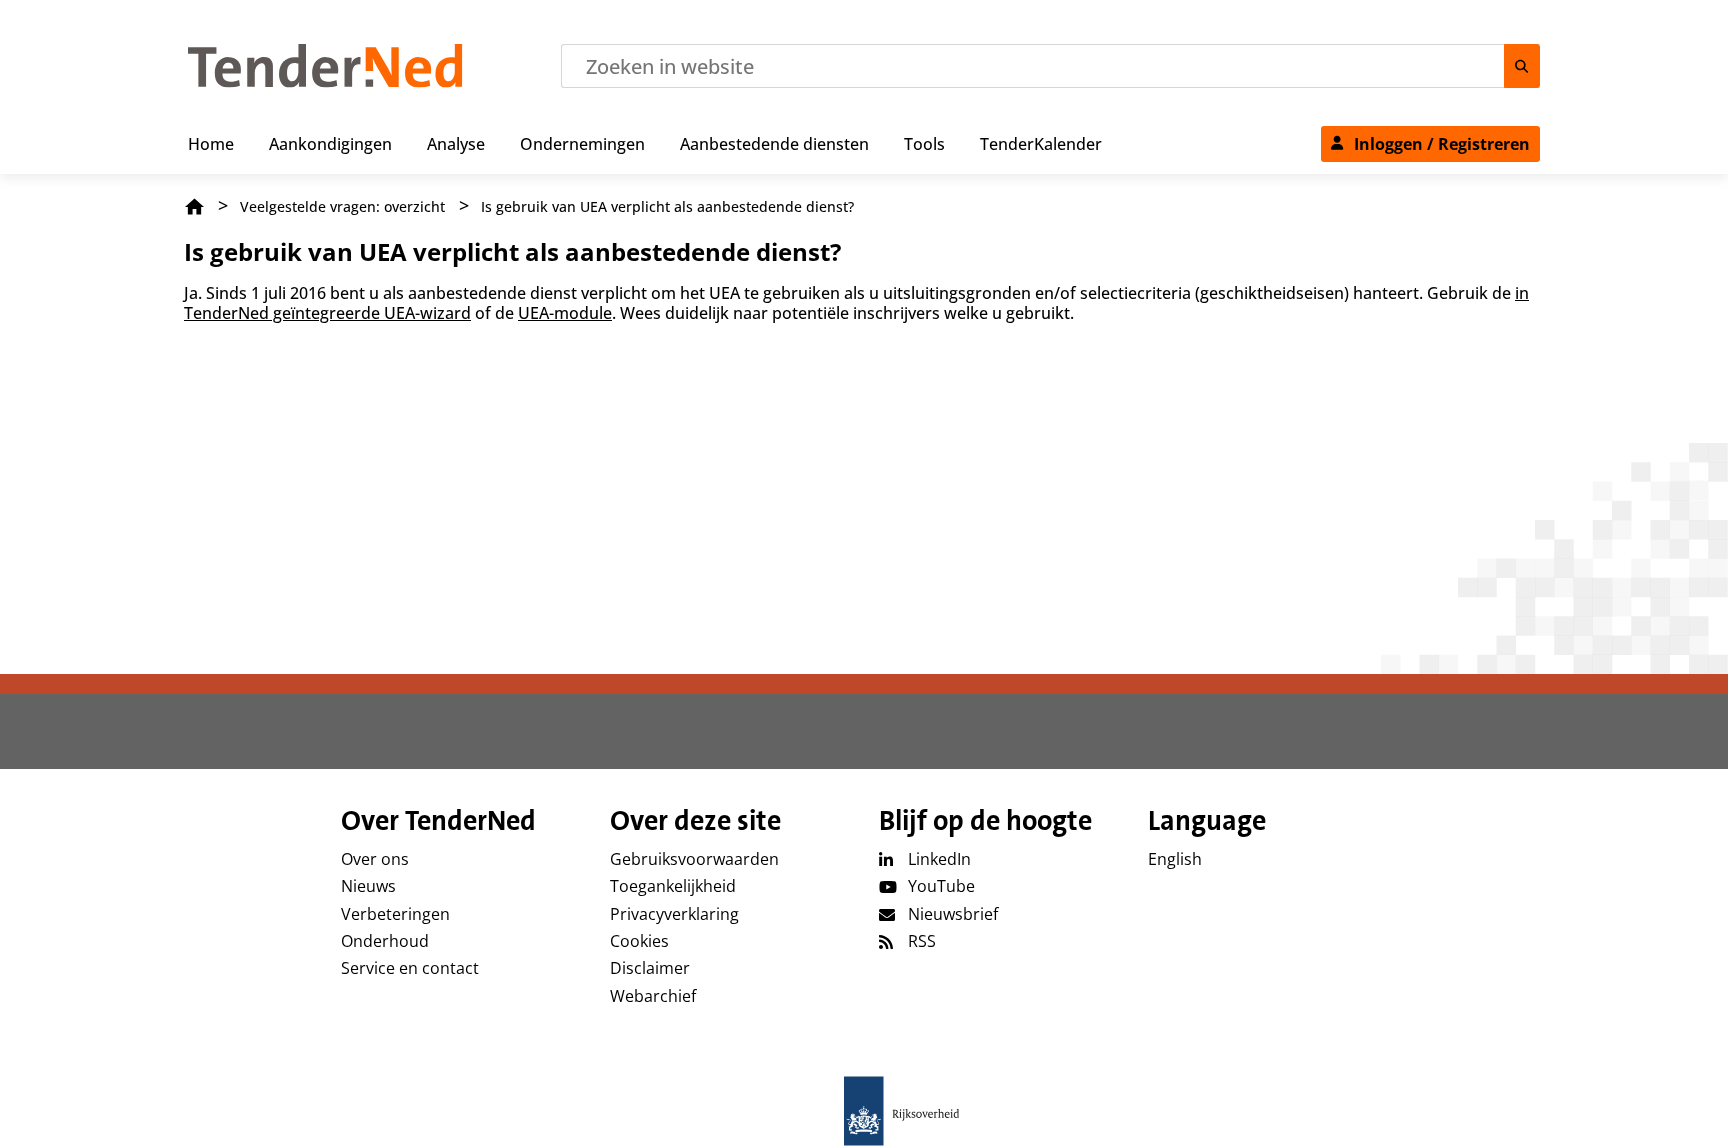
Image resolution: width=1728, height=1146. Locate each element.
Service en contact (410, 968)
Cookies (639, 941)
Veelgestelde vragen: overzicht (342, 206)
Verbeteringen (395, 914)
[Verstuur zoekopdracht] (1522, 66)
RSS (922, 941)
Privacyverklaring (674, 914)
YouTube (941, 886)
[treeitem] (211, 140)
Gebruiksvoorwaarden (694, 859)
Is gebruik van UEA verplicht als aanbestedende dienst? (667, 206)
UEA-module (565, 313)
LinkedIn (939, 859)
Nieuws (368, 886)
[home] (864, 1111)
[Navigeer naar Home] (325, 82)
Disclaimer (650, 968)
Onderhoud (385, 941)
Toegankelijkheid (673, 886)
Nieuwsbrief (953, 914)
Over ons (375, 859)
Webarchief (653, 996)
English (1175, 859)
